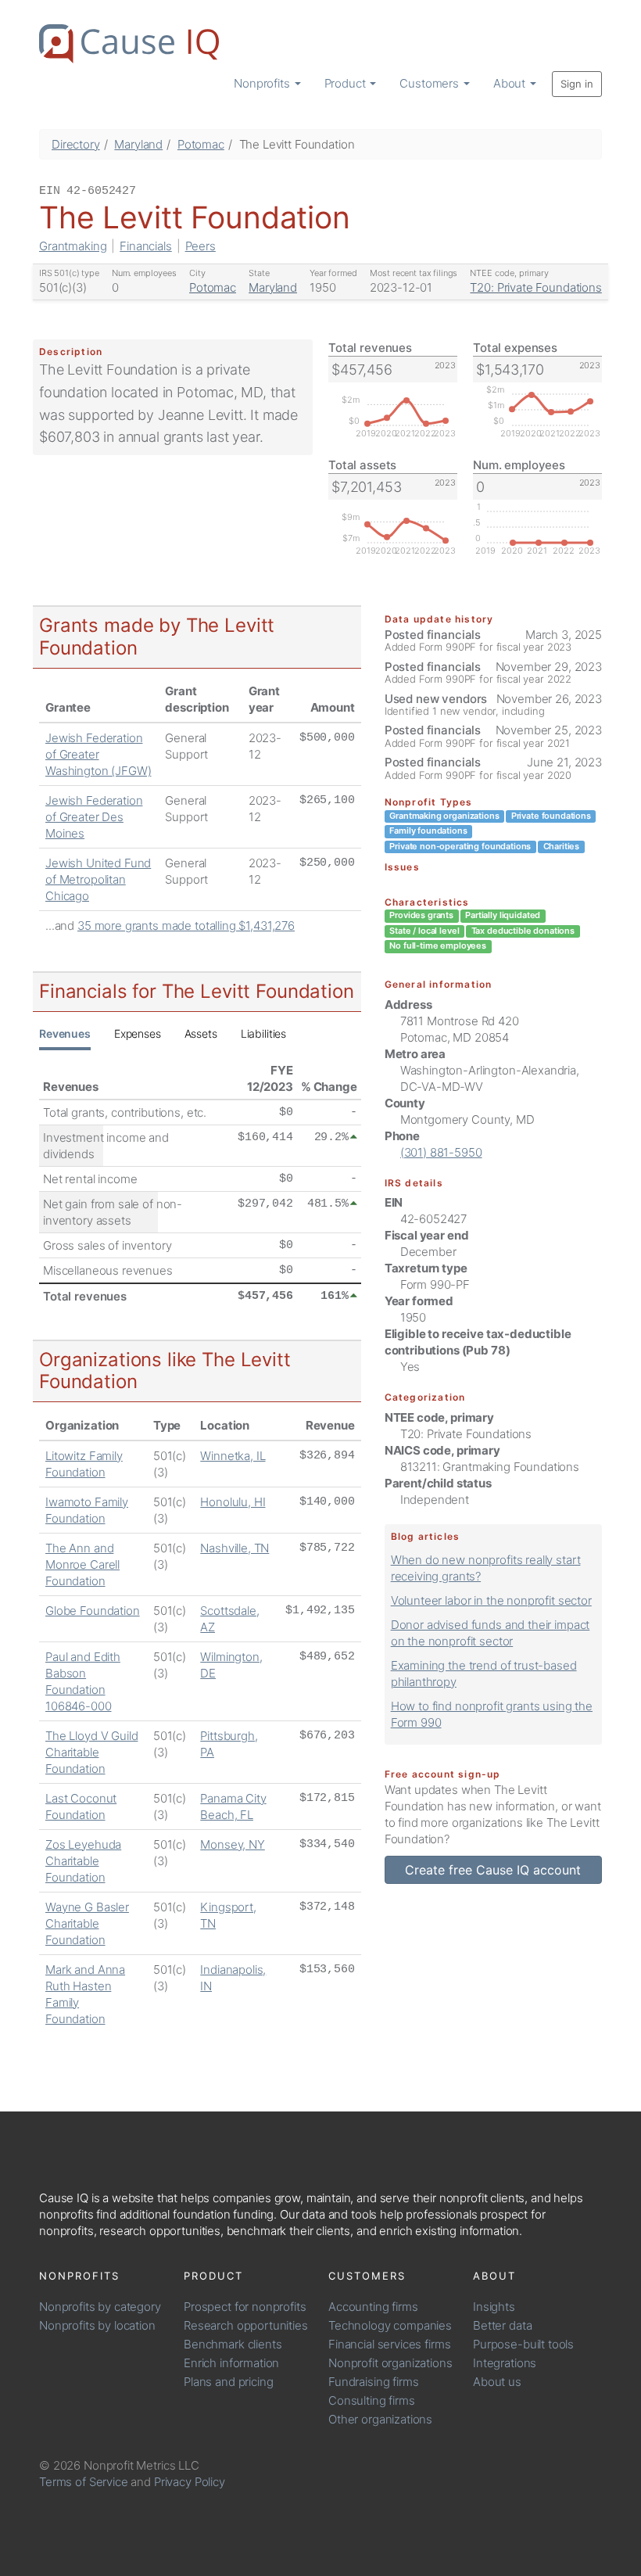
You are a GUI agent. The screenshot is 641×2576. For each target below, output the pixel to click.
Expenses (138, 1033)
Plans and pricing (228, 2382)
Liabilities (263, 1033)
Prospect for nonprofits (245, 2307)
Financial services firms (389, 2344)
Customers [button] (431, 83)
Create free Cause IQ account (493, 1870)
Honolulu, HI (233, 1502)
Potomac (201, 144)
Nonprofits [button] (263, 83)
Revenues (65, 1033)
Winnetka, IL (233, 1456)
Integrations (505, 2363)
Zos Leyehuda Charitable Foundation (83, 1861)
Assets (201, 1033)
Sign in (577, 84)
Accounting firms (373, 2307)
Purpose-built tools (523, 2344)
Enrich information (231, 2363)
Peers (201, 246)
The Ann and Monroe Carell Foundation (82, 1564)
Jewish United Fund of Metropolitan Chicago (98, 879)
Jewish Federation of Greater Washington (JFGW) (98, 754)
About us (497, 2382)
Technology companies (390, 2325)
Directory (76, 144)
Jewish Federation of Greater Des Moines (94, 817)
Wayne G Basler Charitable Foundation (87, 1923)
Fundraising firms (373, 2382)
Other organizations (380, 2419)
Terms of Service (84, 2482)
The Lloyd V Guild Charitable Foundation (91, 1752)
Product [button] (347, 83)
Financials (146, 246)
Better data (502, 2325)
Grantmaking (73, 246)
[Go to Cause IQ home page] (129, 44)
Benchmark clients (233, 2344)
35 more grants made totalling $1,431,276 (186, 926)
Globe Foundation (93, 1611)
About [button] (511, 83)
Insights (494, 2307)
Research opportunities (246, 2325)
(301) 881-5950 (441, 1152)
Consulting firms (372, 2400)
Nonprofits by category (100, 2307)
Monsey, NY (233, 1844)
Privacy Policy (190, 2482)
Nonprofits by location (97, 2325)
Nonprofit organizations (390, 2363)
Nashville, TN (235, 1548)
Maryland (138, 144)
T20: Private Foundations (535, 287)
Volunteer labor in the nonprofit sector (491, 1600)
